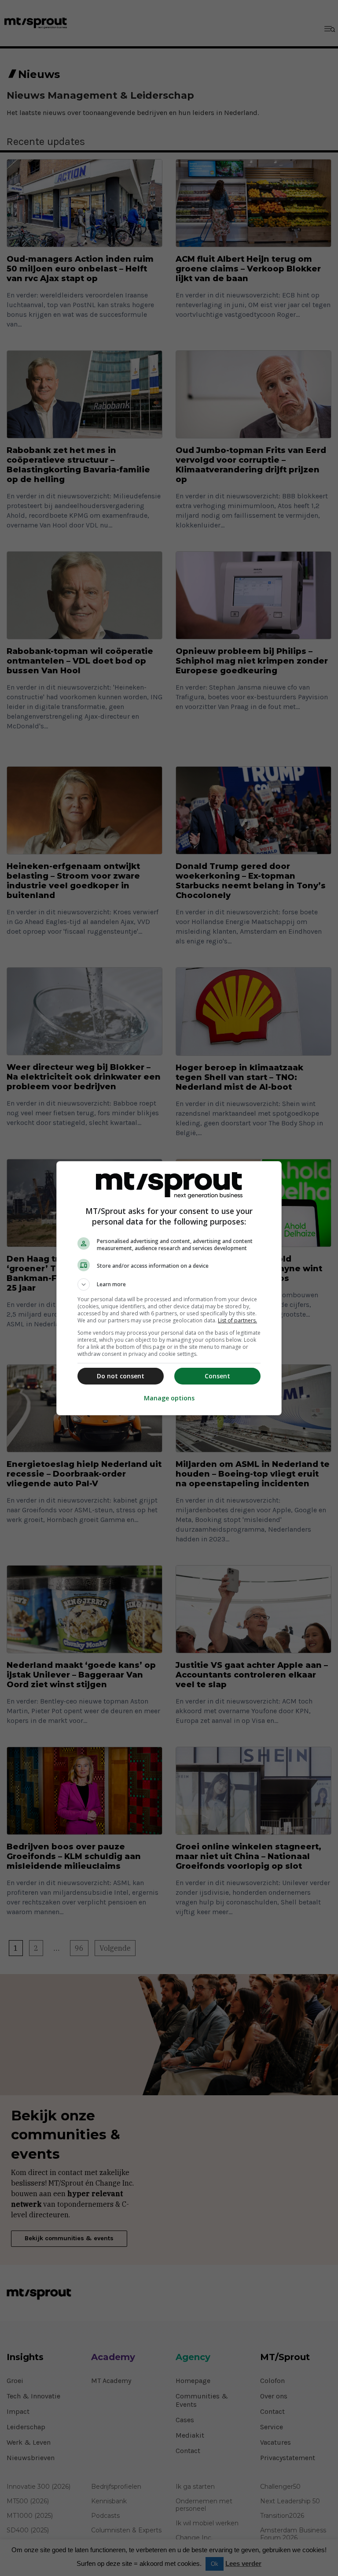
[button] (169, 1284)
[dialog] (169, 1288)
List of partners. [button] (237, 1320)
